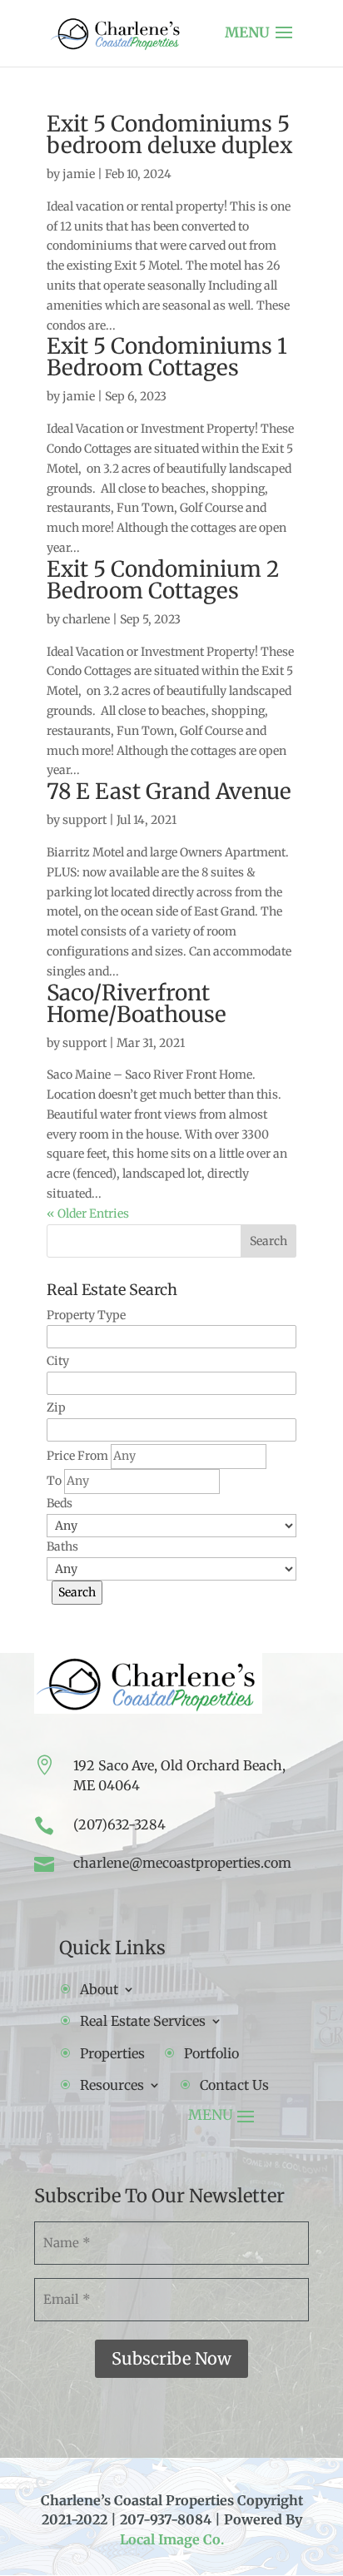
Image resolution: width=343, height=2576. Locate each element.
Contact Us (234, 2085)
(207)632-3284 (119, 1824)
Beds (60, 1503)
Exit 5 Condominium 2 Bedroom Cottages (163, 580)
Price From (77, 1456)
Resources (112, 2085)
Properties (112, 2053)
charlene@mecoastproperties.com (182, 1863)
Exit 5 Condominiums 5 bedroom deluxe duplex (169, 134)
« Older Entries (88, 1214)
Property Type (86, 1315)
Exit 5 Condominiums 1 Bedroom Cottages (167, 357)
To (54, 1481)
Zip (56, 1407)
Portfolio (211, 2053)
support (85, 820)
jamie (79, 174)
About (99, 1989)
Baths (62, 1546)
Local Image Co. (172, 2539)
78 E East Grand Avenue (169, 791)
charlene (86, 619)
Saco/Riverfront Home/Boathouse (137, 1003)
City (58, 1361)
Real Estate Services (143, 2021)
